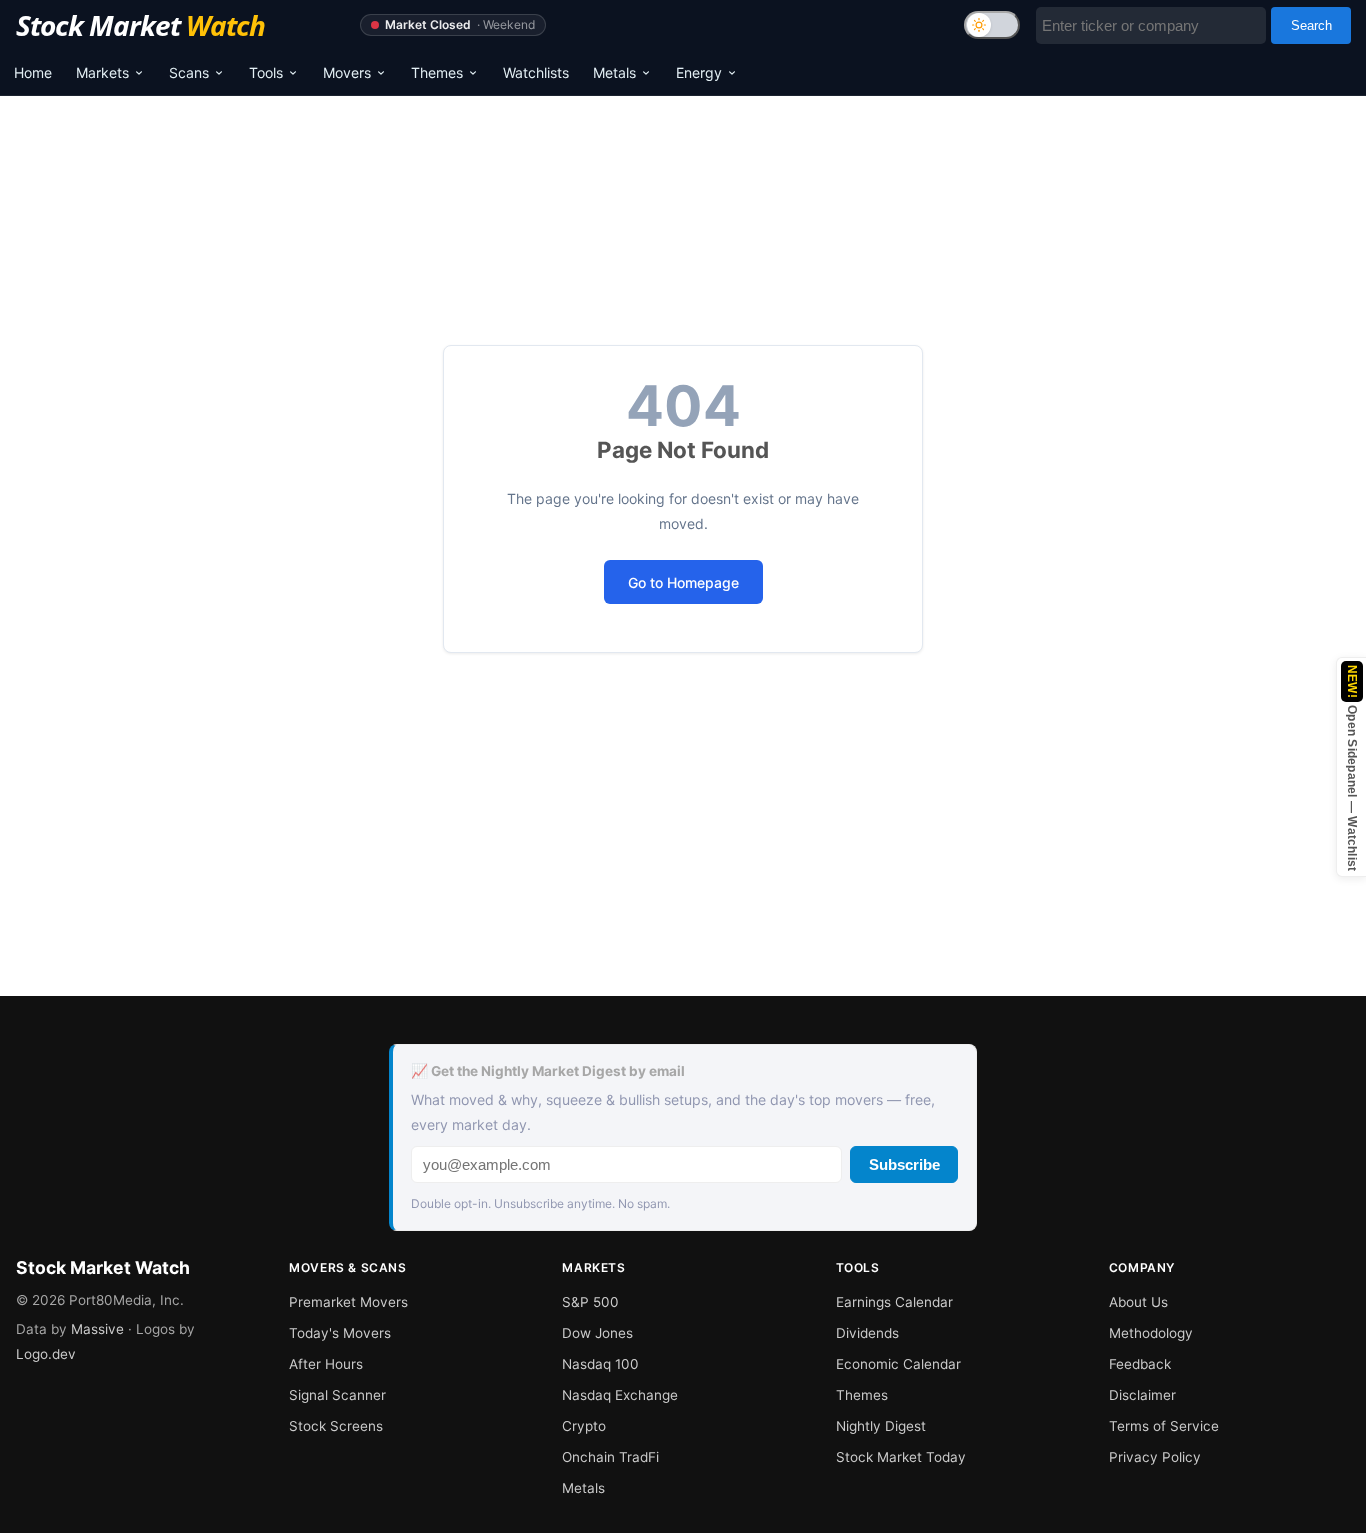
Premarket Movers (348, 1302)
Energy (699, 72)
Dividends (867, 1333)
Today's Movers (340, 1333)
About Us (1138, 1302)
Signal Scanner (337, 1395)
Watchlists (536, 72)
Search (1311, 25)
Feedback (1140, 1364)
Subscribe (904, 1164)
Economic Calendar (898, 1364)
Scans (189, 72)
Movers (347, 72)
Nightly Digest (881, 1426)
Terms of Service (1164, 1426)
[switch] (992, 25)
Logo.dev (46, 1354)
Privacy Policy (1155, 1457)
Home (33, 72)
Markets (102, 72)
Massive (97, 1329)
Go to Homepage (683, 582)
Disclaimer (1142, 1395)
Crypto (584, 1426)
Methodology (1151, 1333)
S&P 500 (590, 1302)
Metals (614, 72)
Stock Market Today (901, 1457)
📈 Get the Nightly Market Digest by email (548, 1071)
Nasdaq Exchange (620, 1395)
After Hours (326, 1364)
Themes (437, 72)
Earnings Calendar (894, 1302)
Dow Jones (597, 1333)
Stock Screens (336, 1426)
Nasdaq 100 (600, 1364)
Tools (266, 72)
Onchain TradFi (610, 1457)
